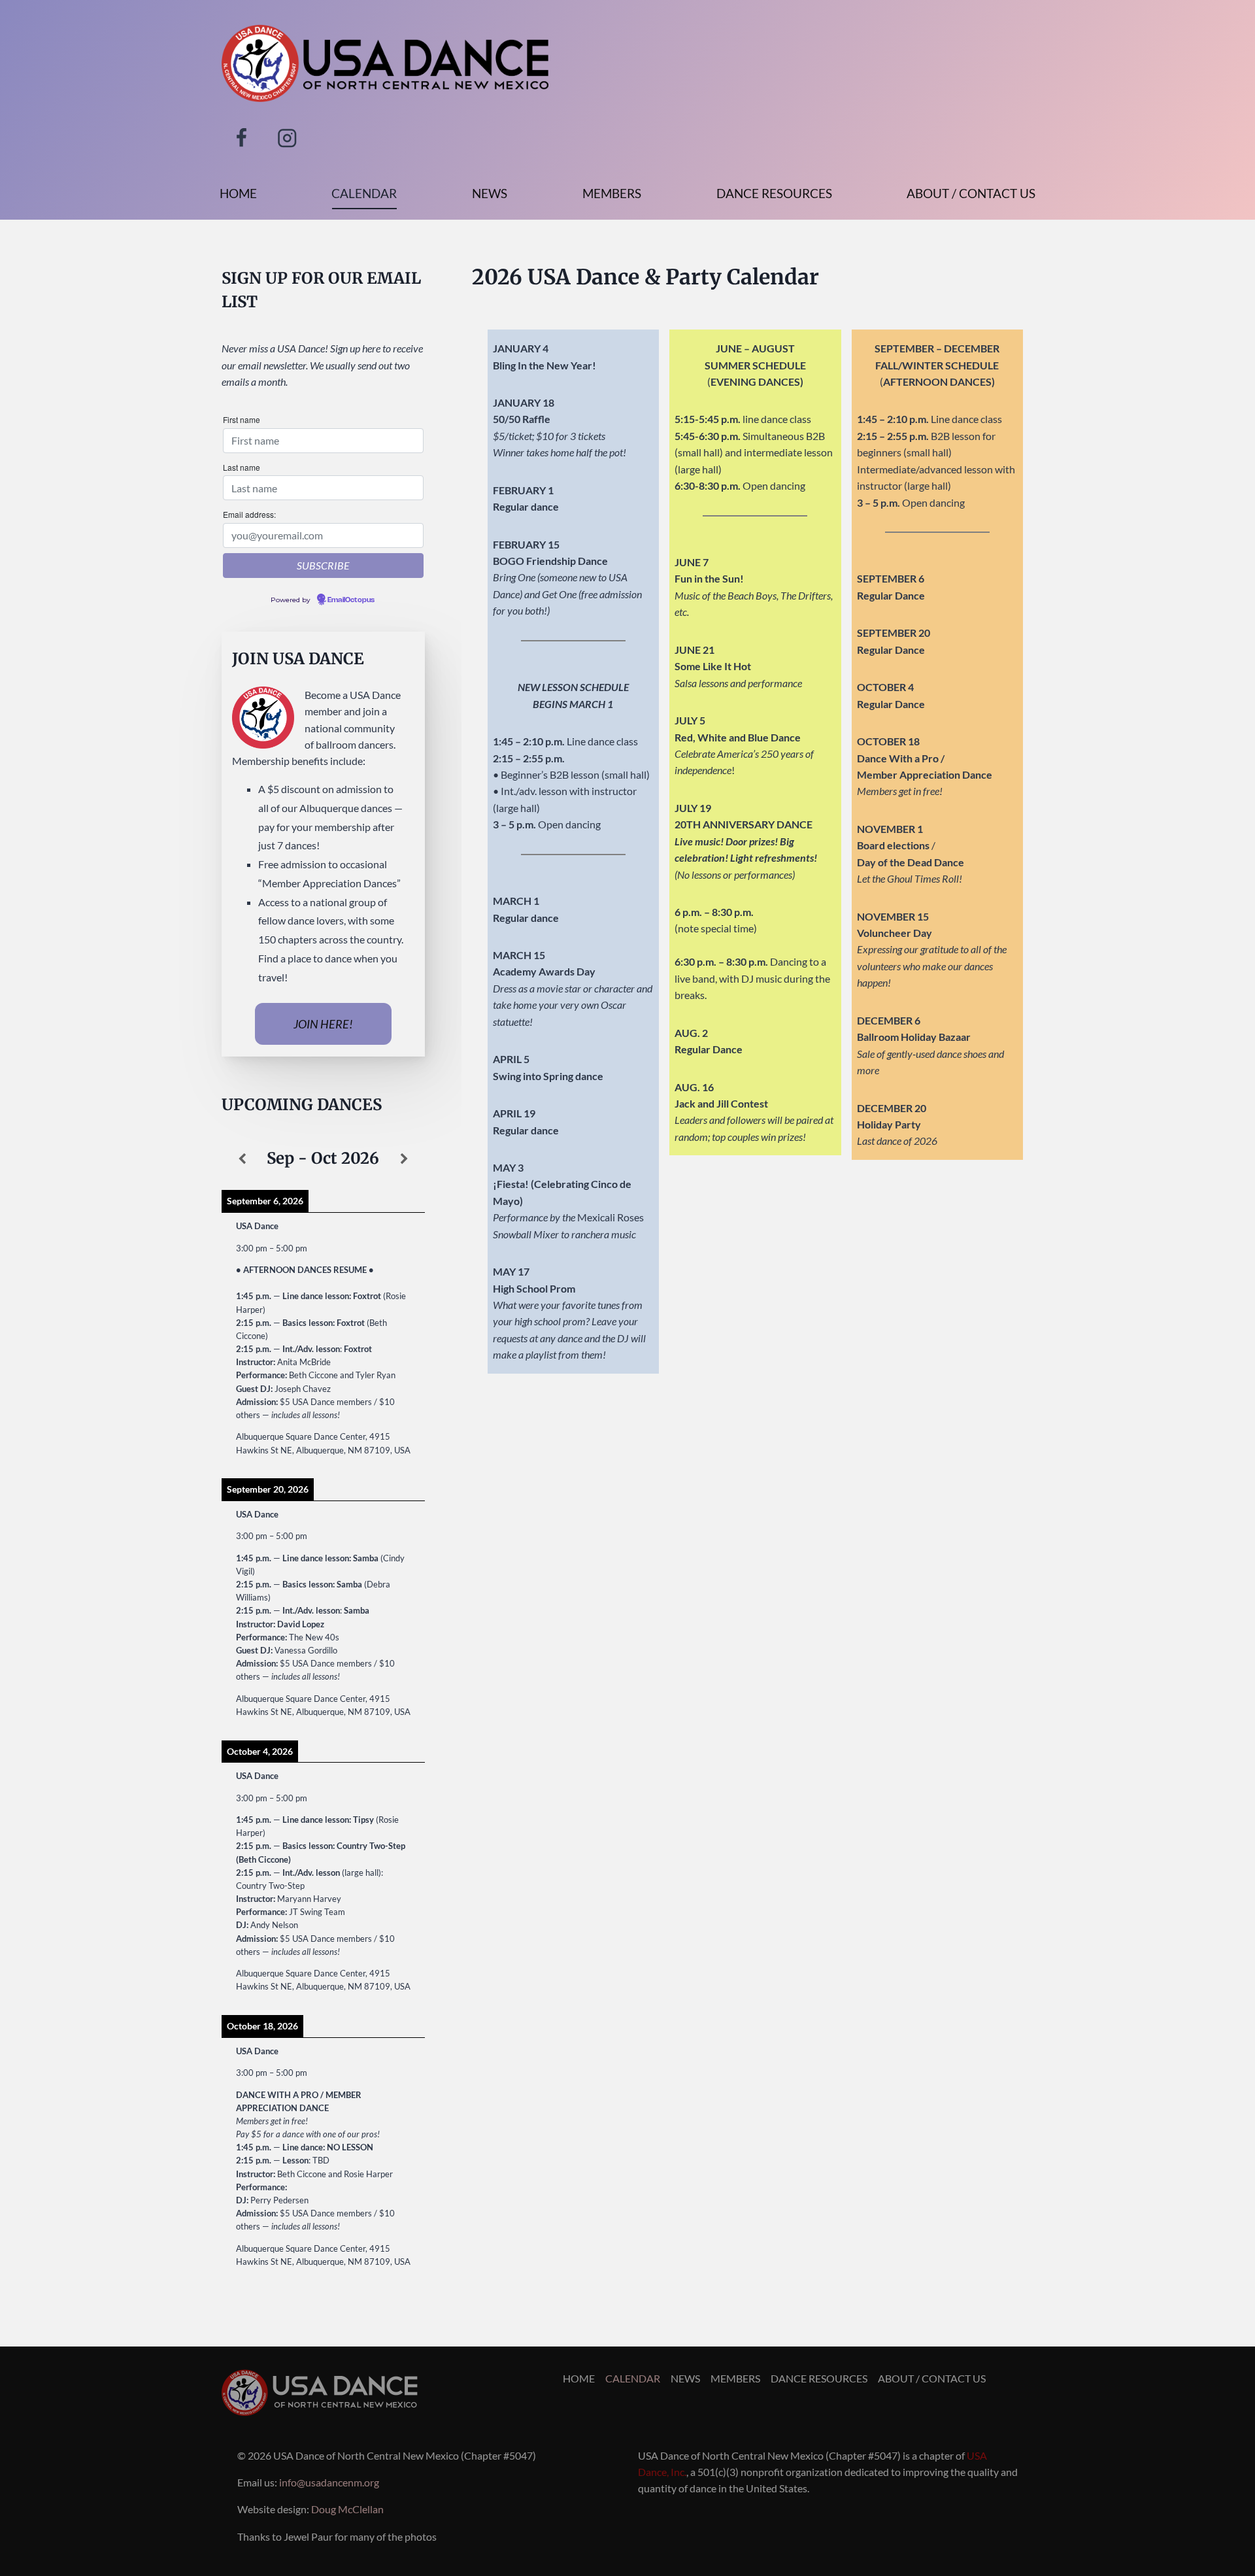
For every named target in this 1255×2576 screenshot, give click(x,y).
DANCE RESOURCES (774, 193)
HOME (238, 193)
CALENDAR (364, 193)
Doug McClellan (347, 2509)
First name (242, 419)
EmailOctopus (351, 600)
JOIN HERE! (323, 1024)
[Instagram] (287, 138)
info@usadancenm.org (329, 2482)
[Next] (404, 1159)
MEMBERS (612, 193)
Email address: (249, 514)
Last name (242, 467)
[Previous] (242, 1159)
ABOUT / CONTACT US (971, 193)
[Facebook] (242, 138)
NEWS (490, 193)
